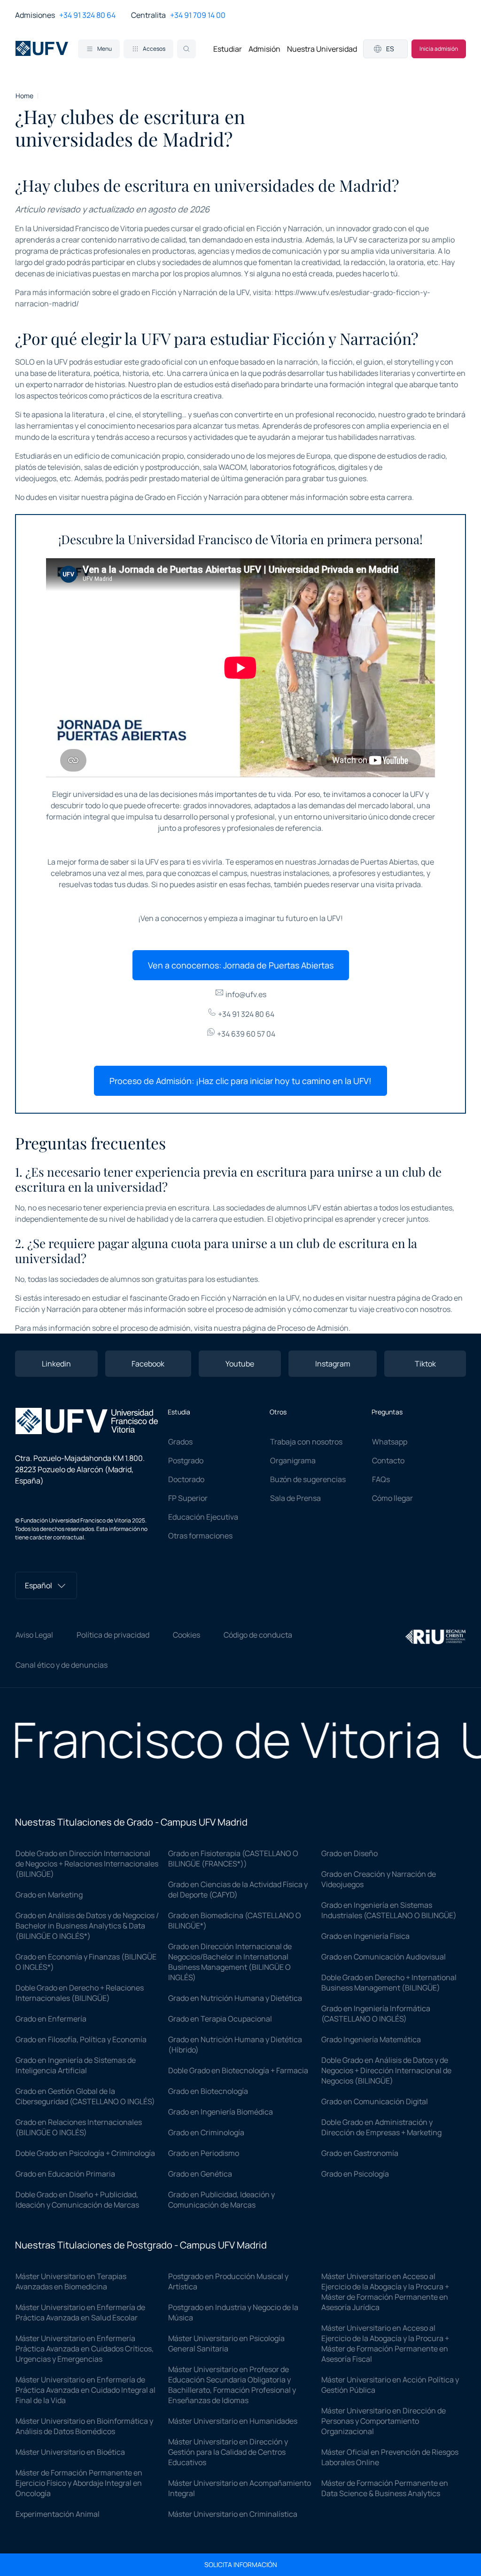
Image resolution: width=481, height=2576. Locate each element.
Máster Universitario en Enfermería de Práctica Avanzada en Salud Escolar (80, 2312)
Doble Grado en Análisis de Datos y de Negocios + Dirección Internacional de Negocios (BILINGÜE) (386, 2070)
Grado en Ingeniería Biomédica (221, 2112)
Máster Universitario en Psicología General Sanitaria (226, 2343)
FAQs (381, 1479)
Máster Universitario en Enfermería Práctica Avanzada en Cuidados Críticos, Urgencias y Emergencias (85, 2349)
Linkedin (56, 1364)
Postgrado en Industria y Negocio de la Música (233, 2312)
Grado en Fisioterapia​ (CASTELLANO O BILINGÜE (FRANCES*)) (233, 1858)
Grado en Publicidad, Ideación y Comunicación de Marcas (221, 2200)
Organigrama (293, 1460)
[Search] (186, 49)
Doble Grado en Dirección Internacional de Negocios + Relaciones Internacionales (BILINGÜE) (87, 1864)
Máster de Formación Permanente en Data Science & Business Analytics (385, 2488)
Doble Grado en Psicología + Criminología (85, 2153)
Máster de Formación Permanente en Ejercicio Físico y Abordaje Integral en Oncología (79, 2483)
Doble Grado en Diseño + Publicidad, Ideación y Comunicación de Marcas (77, 2200)
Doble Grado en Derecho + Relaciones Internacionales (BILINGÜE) (80, 1993)
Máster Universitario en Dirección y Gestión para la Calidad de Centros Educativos (228, 2452)
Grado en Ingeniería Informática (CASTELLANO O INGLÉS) (376, 2014)
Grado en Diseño (349, 1853)
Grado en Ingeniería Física (365, 1936)
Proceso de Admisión (313, 1328)
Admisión (264, 49)
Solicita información (241, 2565)
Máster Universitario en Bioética (70, 2452)
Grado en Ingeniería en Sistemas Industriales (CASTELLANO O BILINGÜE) (389, 1910)
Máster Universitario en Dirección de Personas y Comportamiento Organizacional (384, 2421)
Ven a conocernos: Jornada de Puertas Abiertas (241, 965)
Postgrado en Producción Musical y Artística (228, 2281)
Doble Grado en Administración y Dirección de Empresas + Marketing (381, 2127)
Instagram (333, 1364)
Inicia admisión (439, 49)
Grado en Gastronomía (360, 2153)
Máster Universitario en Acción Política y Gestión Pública (390, 2385)
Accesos (154, 49)
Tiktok (425, 1364)
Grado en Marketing (49, 1895)
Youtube (240, 1364)
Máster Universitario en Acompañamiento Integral (240, 2488)
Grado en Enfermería (51, 2019)
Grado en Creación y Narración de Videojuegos (379, 1879)
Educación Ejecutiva (203, 1517)
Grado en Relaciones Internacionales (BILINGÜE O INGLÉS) (79, 2127)
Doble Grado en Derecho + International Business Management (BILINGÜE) (389, 1983)
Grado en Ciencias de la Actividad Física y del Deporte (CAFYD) (238, 1889)
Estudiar (228, 49)
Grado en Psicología (355, 2174)
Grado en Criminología (206, 2132)
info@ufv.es (245, 994)
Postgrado (186, 1460)
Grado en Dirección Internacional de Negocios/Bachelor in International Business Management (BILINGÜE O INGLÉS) (230, 1962)
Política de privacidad (113, 1635)
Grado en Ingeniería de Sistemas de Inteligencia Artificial (76, 2065)
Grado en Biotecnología (208, 2091)
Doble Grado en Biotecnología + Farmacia (238, 2070)
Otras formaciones (200, 1536)
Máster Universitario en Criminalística (233, 2514)
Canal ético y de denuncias (62, 1665)
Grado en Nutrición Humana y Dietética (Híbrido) (235, 2045)
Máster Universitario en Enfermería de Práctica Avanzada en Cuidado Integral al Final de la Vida (85, 2390)
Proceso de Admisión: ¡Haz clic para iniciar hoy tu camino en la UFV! (240, 1081)
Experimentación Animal (58, 2514)
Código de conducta (258, 1635)
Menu (105, 49)
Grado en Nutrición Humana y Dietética (235, 1998)
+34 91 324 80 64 (87, 15)
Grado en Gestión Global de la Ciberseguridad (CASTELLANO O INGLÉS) (85, 2096)
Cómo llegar (392, 1498)
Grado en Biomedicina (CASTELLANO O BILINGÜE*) (235, 1920)
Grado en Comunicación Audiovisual (384, 1957)
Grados (180, 1442)
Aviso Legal (34, 1635)
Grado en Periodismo (204, 2153)
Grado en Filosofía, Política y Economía (81, 2039)
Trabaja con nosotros (306, 1442)
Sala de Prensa (295, 1498)
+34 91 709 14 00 (198, 15)
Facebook (148, 1364)
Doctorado (186, 1479)
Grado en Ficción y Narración (194, 497)
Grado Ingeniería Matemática (371, 2039)
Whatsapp (390, 1442)
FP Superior (188, 1498)
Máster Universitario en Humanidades (233, 2421)
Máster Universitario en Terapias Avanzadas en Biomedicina (71, 2281)
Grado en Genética (200, 2174)
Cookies (186, 1635)
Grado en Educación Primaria (65, 2174)
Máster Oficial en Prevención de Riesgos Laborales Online (390, 2457)
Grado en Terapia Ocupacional (220, 2019)
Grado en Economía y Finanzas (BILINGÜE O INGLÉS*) (86, 1962)
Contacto (388, 1460)
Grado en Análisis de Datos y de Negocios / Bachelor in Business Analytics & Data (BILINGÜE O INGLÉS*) (87, 1926)
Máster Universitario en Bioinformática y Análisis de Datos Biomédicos (84, 2426)
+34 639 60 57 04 (245, 1034)
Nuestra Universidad (322, 49)
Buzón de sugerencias (308, 1479)
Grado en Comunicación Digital (375, 2101)
